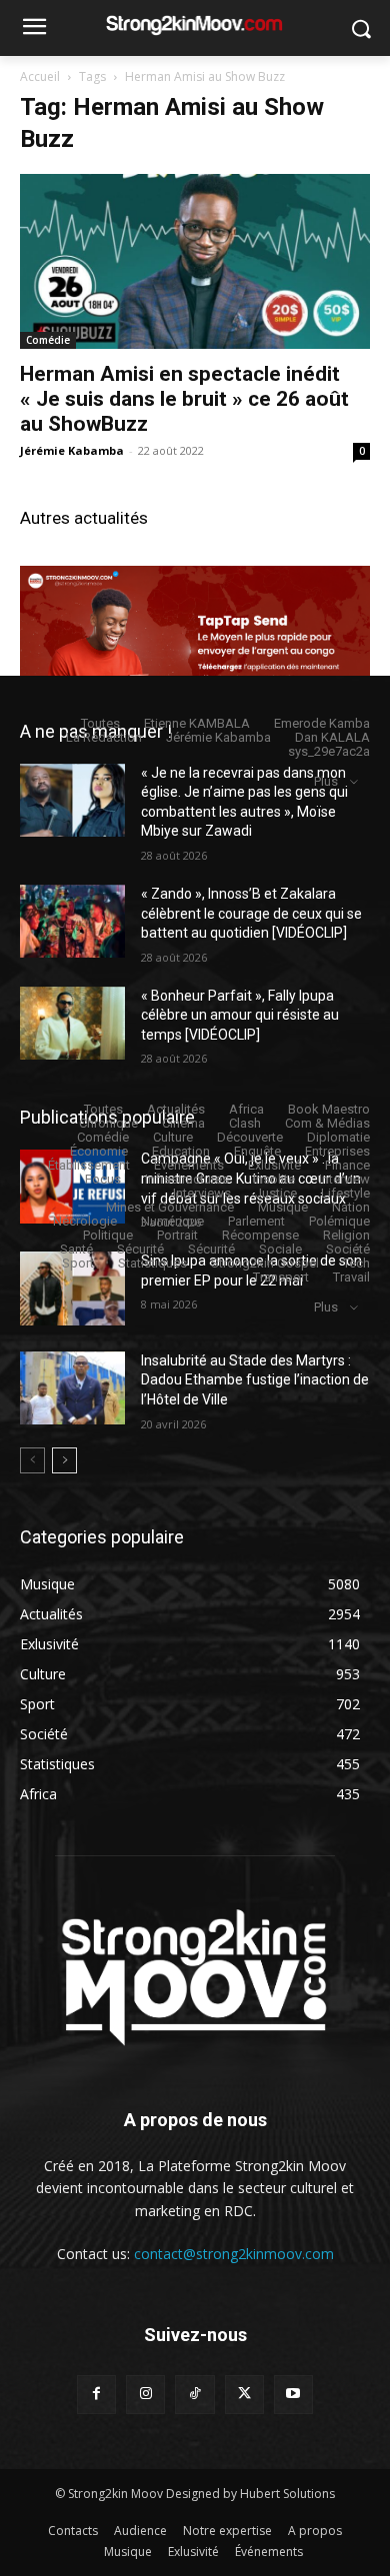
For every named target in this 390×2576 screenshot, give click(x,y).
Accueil (40, 76)
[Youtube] (293, 2395)
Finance (347, 1165)
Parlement (256, 1221)
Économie (99, 1151)
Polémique (339, 1221)
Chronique (108, 1123)
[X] (244, 2395)
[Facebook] (96, 2395)
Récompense (260, 1235)
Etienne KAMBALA (197, 723)
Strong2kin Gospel (265, 1263)
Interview (344, 1179)
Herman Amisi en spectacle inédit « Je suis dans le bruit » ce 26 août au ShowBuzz (184, 399)
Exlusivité (274, 1165)
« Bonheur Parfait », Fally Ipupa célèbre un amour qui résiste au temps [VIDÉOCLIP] (240, 1015)
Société (348, 1249)
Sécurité (140, 1249)
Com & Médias (327, 1123)
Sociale (280, 1249)
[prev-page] (32, 1460)
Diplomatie (338, 1137)
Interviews (202, 1193)
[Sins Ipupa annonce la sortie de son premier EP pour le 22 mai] (72, 1288)
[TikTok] (194, 2395)
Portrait (177, 1235)
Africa (246, 1109)
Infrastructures (187, 1179)
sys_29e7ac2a (329, 751)
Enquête (257, 1151)
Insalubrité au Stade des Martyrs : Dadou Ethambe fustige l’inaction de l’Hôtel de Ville (255, 1380)
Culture (173, 1137)
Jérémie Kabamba (72, 450)
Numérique (172, 1221)
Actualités (176, 1109)
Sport (78, 1263)
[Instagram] (145, 2395)
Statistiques (152, 1263)
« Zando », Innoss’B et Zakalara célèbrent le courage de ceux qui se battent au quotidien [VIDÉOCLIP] (251, 913)
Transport (281, 1277)
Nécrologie (85, 1221)
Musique (283, 1207)
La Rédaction (104, 737)
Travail (351, 1277)
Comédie (48, 340)
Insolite (274, 1179)
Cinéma (183, 1123)
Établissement (89, 1165)
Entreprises (337, 1151)
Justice (276, 1193)
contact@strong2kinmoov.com (234, 2254)
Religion (346, 1235)
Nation (351, 1207)
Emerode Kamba (322, 723)
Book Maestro (329, 1109)
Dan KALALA (332, 737)
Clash (245, 1123)
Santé (76, 1249)
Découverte (250, 1137)
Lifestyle (345, 1193)
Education (181, 1151)
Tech (356, 1263)
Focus (103, 1179)
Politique (108, 1235)
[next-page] (64, 1460)
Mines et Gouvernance (170, 1207)
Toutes (100, 723)
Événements (189, 1165)
